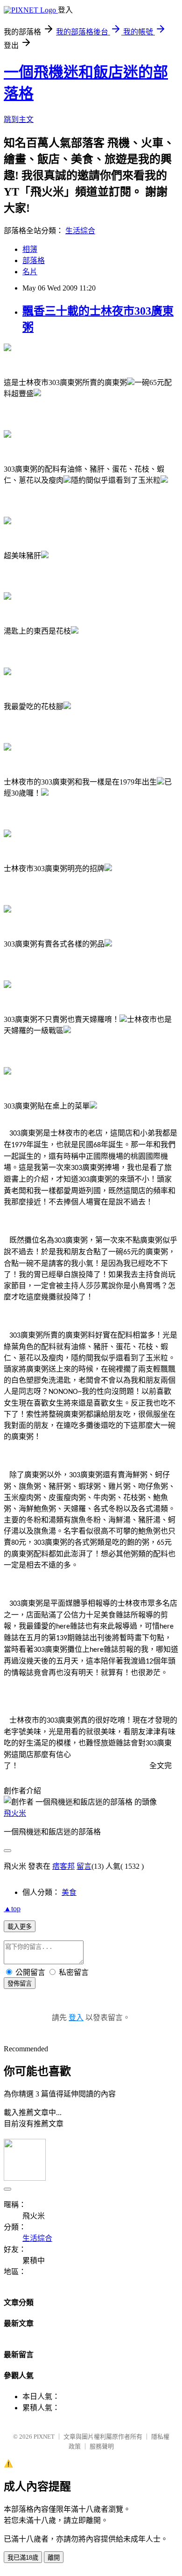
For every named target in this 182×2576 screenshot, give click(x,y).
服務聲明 (102, 2446)
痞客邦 (63, 1866)
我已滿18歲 (23, 2558)
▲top (12, 1909)
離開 (54, 2558)
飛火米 (15, 1813)
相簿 (30, 249)
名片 (30, 272)
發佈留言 (20, 1984)
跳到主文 (19, 119)
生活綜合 (80, 231)
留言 (84, 1866)
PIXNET (44, 2437)
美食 (69, 1892)
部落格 (34, 260)
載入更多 (20, 1927)
